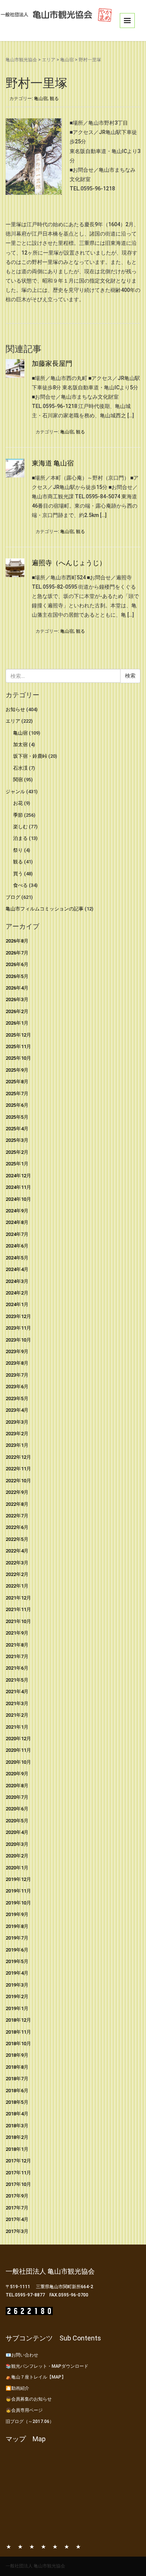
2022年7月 (17, 1516)
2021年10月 (18, 1621)
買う (18, 874)
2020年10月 (18, 1762)
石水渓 (20, 768)
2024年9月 (17, 1211)
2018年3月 (17, 2126)
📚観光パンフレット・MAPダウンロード (47, 2366)
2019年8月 (17, 1926)
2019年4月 (17, 1973)
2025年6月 (17, 1105)
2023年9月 (17, 1351)
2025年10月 (18, 1058)
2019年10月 (18, 1903)
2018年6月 (17, 2091)
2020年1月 (17, 1868)
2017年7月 (17, 2208)
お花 (18, 803)
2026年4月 (17, 988)
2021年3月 (17, 1703)
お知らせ (15, 709)
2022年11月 (18, 1469)
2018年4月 (17, 2114)
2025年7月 (17, 1094)
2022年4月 (17, 1551)
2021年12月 (18, 1598)
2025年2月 (17, 1152)
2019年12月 (18, 1879)
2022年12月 (18, 1457)
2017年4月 (17, 2219)
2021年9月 (17, 1633)
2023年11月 (18, 1328)
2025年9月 (17, 1070)
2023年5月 (17, 1398)
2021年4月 (17, 1692)
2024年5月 (17, 1258)
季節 (18, 815)
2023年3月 (17, 1422)
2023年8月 (17, 1363)
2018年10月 (18, 2044)
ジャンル (15, 792)
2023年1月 (17, 1445)
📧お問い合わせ (22, 2355)
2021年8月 (17, 1645)
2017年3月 (17, 2231)
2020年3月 (17, 1844)
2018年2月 (17, 2137)
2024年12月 (18, 1176)
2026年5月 (17, 976)
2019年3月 (17, 1985)
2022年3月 (17, 1563)
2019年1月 (17, 2008)
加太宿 (20, 745)
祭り (18, 850)
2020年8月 (17, 1786)
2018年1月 (17, 2149)
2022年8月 (17, 1504)
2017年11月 (18, 2173)
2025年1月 (17, 1164)
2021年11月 (18, 1609)
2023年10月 (18, 1340)
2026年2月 (17, 1011)
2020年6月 (17, 1809)
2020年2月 (17, 1856)
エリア (49, 60)
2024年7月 (17, 1234)
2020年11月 (18, 1750)
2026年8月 (17, 941)
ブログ (13, 897)
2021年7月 (17, 1656)
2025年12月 (18, 1035)
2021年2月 (17, 1715)
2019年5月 (17, 1961)
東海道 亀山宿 (53, 463)
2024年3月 (17, 1281)
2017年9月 (17, 2196)
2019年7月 (17, 1938)
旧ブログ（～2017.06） (30, 2421)
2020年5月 (17, 1821)
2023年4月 (17, 1410)
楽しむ (20, 827)
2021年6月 (17, 1668)
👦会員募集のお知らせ (29, 2399)
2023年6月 (17, 1387)
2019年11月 (18, 1891)
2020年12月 (18, 1739)
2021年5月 (17, 1680)
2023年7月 (17, 1375)
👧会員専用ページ (24, 2410)
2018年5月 (17, 2102)
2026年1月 (17, 1023)
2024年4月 (17, 1269)
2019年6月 (17, 1950)
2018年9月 (17, 2055)
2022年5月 (17, 1539)
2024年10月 (18, 1199)
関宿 (18, 780)
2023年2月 (17, 1434)
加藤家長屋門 (52, 363)
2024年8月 (17, 1222)
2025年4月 (17, 1129)
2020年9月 (17, 1774)
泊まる (20, 838)
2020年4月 (17, 1832)
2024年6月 (17, 1246)
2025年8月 (17, 1082)
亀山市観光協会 (21, 60)
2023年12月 (18, 1316)
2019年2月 (17, 1996)
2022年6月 (17, 1527)
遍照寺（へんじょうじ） (69, 563)
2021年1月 (17, 1727)
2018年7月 (17, 2079)
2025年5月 (17, 1117)
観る (54, 99)
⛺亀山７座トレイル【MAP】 (36, 2377)
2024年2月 (17, 1293)
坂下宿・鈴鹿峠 (30, 756)
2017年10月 (18, 2184)
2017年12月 (18, 2161)
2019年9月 (17, 1914)
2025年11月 (18, 1046)
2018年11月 (18, 2032)
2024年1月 (17, 1304)
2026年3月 (17, 999)
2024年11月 (18, 1187)
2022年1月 (17, 1586)
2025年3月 (17, 1140)
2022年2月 (17, 1574)
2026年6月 (17, 964)
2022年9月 (17, 1492)
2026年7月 (17, 953)
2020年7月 (17, 1797)
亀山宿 (67, 60)
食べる (20, 885)
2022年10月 (18, 1481)
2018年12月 (18, 2020)
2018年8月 (17, 2067)
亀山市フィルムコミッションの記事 (45, 909)
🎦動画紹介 (17, 2388)
